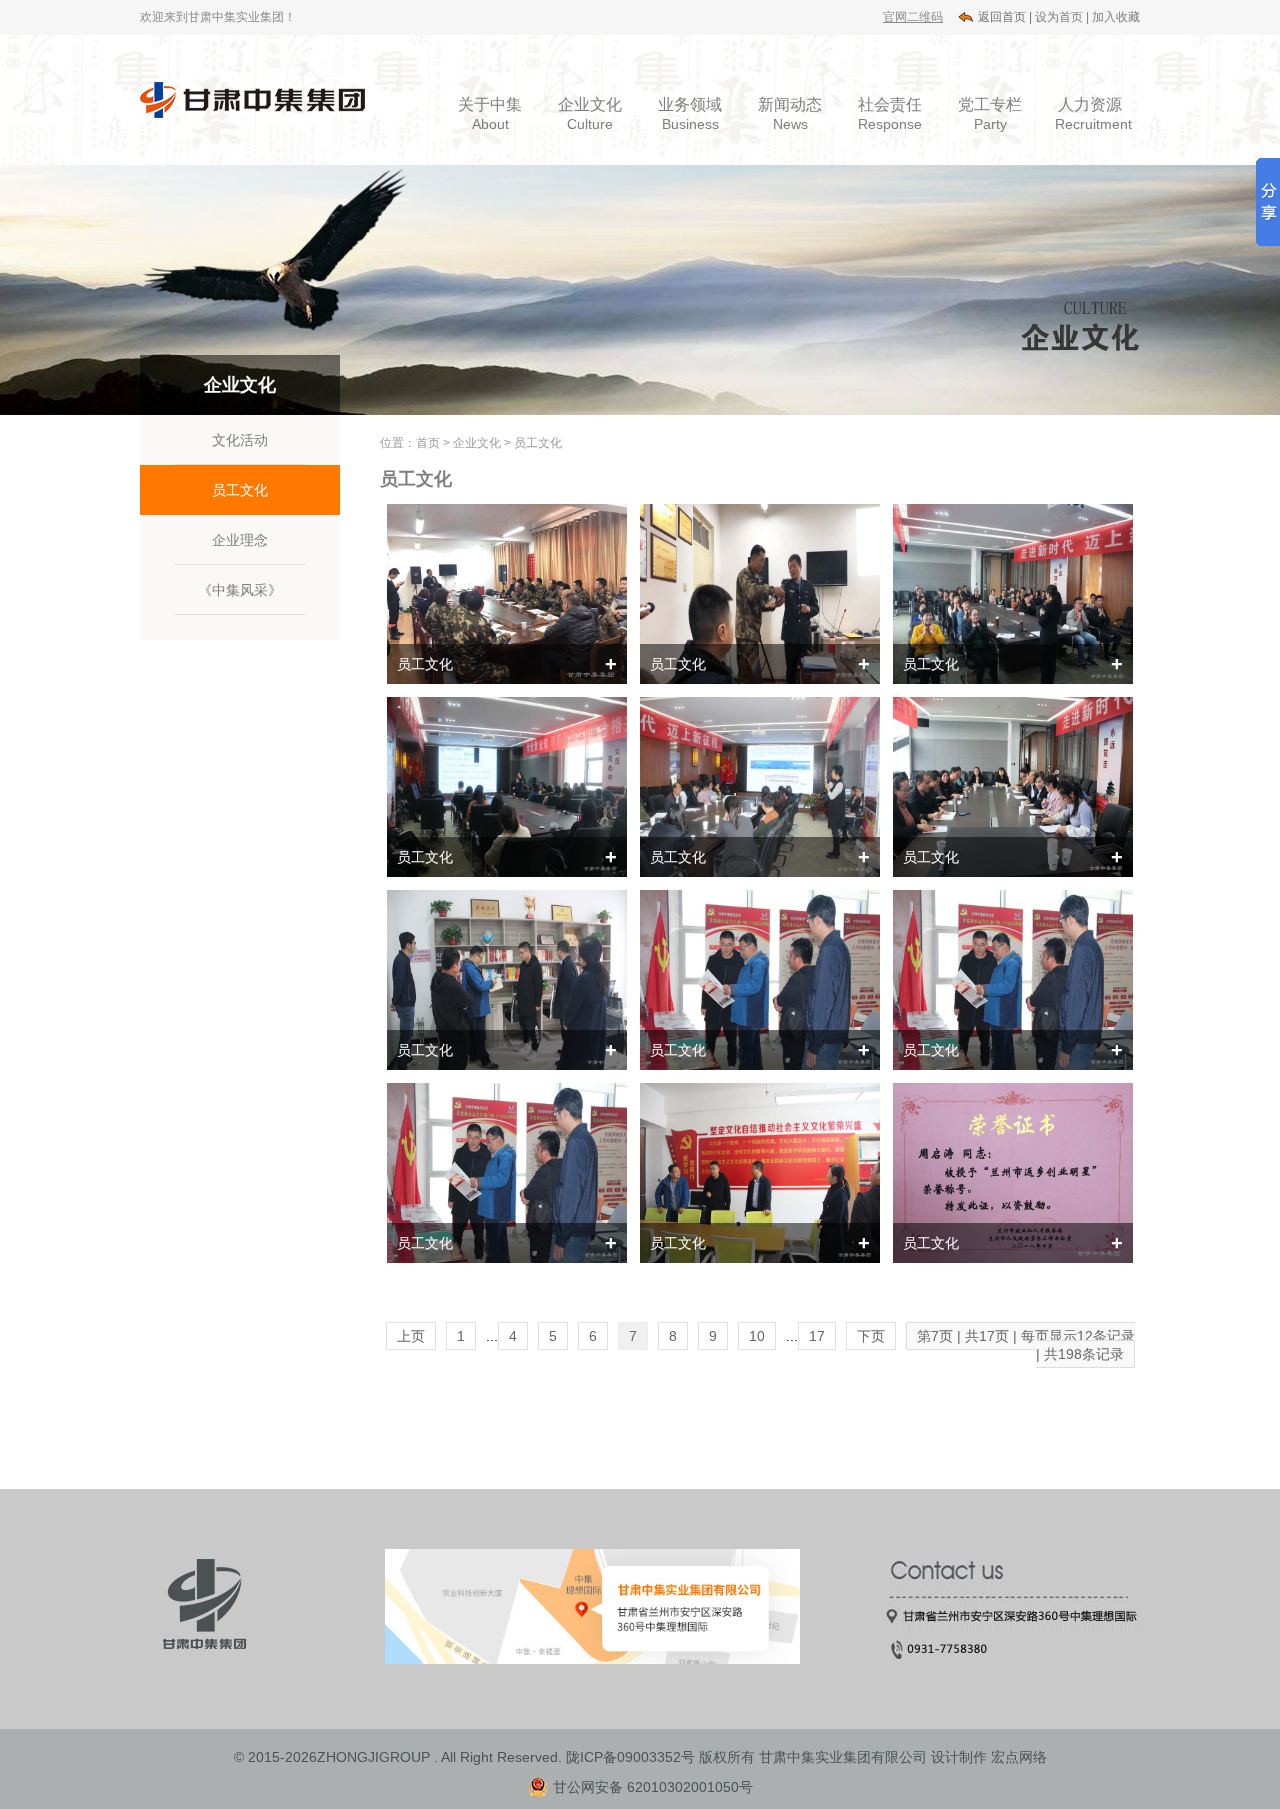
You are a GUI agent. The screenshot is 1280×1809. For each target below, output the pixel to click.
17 (817, 1336)
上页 (411, 1336)
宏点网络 (1019, 1757)
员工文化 (240, 490)
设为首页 (1059, 17)
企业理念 (240, 540)
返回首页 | (1005, 17)
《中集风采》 (240, 590)
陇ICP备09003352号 (630, 1757)
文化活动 (240, 440)
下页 (871, 1336)
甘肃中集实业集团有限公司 (843, 1757)
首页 (428, 443)
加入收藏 (1116, 17)
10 (757, 1336)
